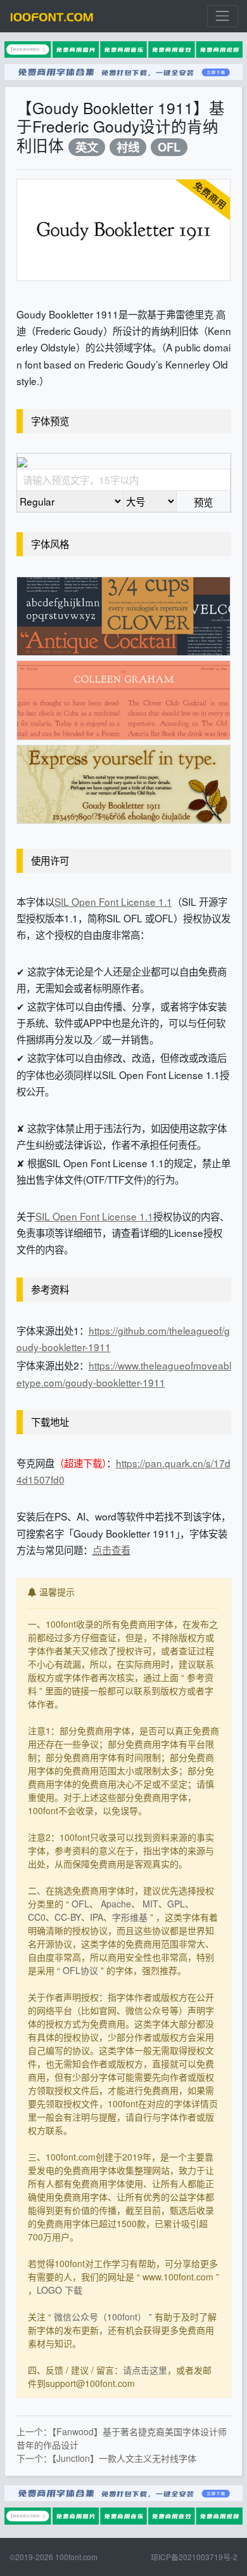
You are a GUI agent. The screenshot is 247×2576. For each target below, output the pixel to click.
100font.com (76, 2557)
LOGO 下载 (60, 2290)
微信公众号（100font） (100, 2317)
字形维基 (130, 1917)
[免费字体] (52, 16)
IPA (97, 1917)
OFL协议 (80, 1970)
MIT (150, 1904)
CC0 (37, 1917)
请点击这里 (145, 2370)
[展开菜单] (223, 16)
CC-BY (68, 1917)
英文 (87, 147)
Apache (116, 1904)
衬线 (128, 147)
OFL (169, 147)
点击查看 (111, 1550)
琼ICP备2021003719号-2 (194, 2557)
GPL (176, 1904)
